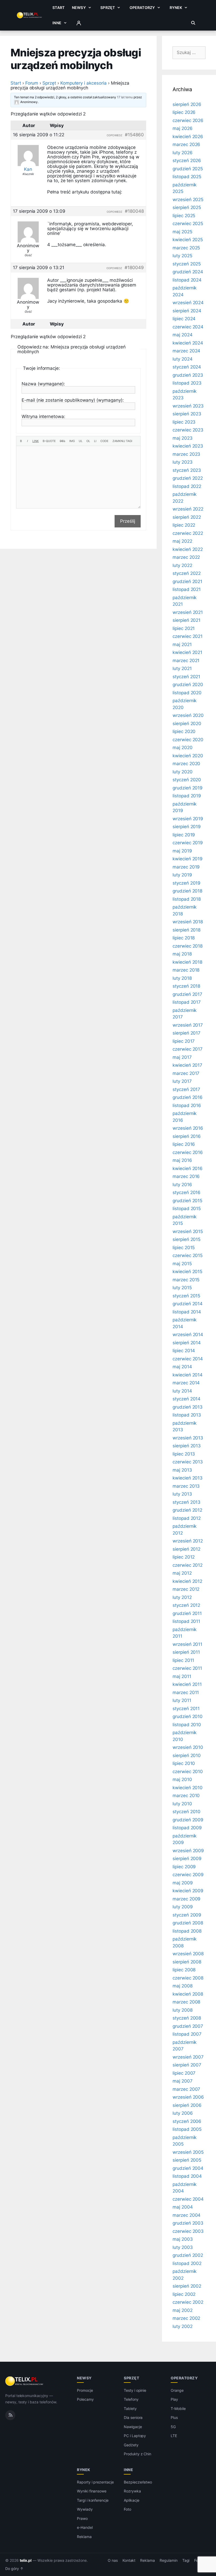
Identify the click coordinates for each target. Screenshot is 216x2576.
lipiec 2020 (184, 731)
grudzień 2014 (188, 1304)
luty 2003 (183, 2247)
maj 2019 (182, 851)
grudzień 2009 (188, 1820)
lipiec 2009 (184, 1867)
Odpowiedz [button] (115, 135)
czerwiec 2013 (188, 1462)
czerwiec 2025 (188, 224)
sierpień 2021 (186, 620)
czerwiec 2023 (188, 430)
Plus (174, 2417)
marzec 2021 (186, 661)
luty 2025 (182, 256)
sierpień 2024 (187, 311)
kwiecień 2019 (188, 859)
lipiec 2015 (184, 1248)
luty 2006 (183, 2113)
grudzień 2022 (188, 478)
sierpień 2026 (187, 104)
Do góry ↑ (14, 2569)
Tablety (130, 2408)
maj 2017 (182, 1057)
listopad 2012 (187, 1518)
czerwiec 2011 (187, 1668)
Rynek (176, 8)
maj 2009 (183, 1883)
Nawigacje (133, 2427)
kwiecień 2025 (188, 240)
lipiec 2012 (184, 1557)
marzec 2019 (186, 867)
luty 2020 (183, 772)
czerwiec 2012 (188, 1565)
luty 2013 (182, 1494)
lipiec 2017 (184, 1041)
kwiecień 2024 (188, 343)
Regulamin (169, 2560)
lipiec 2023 (184, 422)
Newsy (79, 8)
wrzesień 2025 (188, 200)
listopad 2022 (187, 486)
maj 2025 (182, 232)
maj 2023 (183, 438)
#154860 (134, 135)
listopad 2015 (187, 1209)
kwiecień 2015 (187, 1272)
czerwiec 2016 (188, 1152)
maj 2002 (183, 2310)
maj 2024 (183, 335)
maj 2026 (183, 128)
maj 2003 (183, 2239)
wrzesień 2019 (188, 819)
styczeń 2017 (186, 1089)
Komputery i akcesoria (84, 83)
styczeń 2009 (187, 1915)
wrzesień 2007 (188, 2057)
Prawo (82, 2518)
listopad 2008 (187, 1931)
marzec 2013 (186, 1486)
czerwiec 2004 (188, 2199)
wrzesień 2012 (188, 1541)
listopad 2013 (187, 1415)
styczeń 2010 (186, 1812)
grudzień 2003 (188, 2223)
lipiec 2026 (184, 112)
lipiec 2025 (184, 216)
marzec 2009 (186, 1899)
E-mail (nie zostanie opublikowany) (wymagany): (73, 400)
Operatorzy (142, 8)
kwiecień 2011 (187, 1684)
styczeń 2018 (186, 986)
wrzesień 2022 (188, 509)
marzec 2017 (186, 1073)
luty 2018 (182, 978)
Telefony (131, 2399)
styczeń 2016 (186, 1192)
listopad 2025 (187, 177)
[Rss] (10, 2415)
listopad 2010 (187, 1725)
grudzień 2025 (188, 169)
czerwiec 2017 (188, 1049)
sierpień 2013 (187, 1446)
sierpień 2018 (186, 930)
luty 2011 (182, 1700)
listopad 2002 (187, 2263)
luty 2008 (183, 2010)
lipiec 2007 (184, 2073)
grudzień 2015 (187, 1201)
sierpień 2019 (187, 827)
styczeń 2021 (186, 677)
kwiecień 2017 (187, 1065)
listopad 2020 (187, 693)
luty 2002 (183, 2326)
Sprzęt (108, 8)
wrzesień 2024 (188, 303)
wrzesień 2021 (188, 612)
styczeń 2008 (187, 2018)
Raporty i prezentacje (95, 2482)
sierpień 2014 (187, 1343)
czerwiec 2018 (188, 946)
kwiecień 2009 (188, 1891)
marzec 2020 (186, 764)
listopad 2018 (187, 899)
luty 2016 (182, 1185)
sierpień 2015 (186, 1239)
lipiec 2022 (184, 525)
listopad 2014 (187, 1312)
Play (174, 2399)
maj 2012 (182, 1573)
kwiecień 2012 (187, 1581)
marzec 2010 (186, 1796)
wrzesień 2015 (188, 1231)
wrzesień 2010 (188, 1747)
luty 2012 (182, 1597)
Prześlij (128, 521)
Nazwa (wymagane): (43, 384)
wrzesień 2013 (188, 1438)
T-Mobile (178, 2408)
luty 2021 (182, 668)
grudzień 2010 (188, 1716)
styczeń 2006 (187, 2121)
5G (173, 2427)
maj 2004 (183, 2207)
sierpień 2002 (187, 2286)
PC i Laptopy (135, 2436)
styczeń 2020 (187, 780)
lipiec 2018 (184, 938)
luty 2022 (182, 565)
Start (58, 8)
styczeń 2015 (186, 1296)
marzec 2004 (186, 2215)
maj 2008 (183, 1986)
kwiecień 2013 (188, 1478)
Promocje (85, 2390)
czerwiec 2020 (188, 740)
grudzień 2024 (188, 272)
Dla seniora (133, 2417)
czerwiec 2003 (188, 2231)
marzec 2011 (186, 1692)
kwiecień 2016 (188, 1168)
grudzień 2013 (188, 1407)
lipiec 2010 (184, 1763)
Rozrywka (132, 2491)
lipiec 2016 (184, 1144)
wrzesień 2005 (188, 2152)
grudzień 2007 (188, 2026)
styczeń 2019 (186, 883)
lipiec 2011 (183, 1660)
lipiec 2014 (184, 1351)
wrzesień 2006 (188, 2097)
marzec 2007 (186, 2089)
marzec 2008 (186, 2002)
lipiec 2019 (184, 835)
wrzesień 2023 (188, 406)
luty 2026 (183, 153)
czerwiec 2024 (188, 327)
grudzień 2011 (187, 1613)
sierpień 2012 (186, 1549)
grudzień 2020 (188, 685)
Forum (32, 83)
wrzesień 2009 (188, 1851)
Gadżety (131, 2445)
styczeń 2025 (187, 264)
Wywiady (85, 2509)
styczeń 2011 (186, 1709)
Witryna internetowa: (43, 416)
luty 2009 (183, 1907)
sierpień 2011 (186, 1652)
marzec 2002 (186, 2318)
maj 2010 (182, 1779)
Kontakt (129, 2560)
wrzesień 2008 (188, 1954)
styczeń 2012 (186, 1605)
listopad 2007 (187, 2034)
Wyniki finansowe (92, 2491)
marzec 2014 (186, 1383)
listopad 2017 (187, 1002)
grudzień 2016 (188, 1097)
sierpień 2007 (187, 2065)
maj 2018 (182, 954)
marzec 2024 (186, 351)
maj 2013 (182, 1470)
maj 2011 (182, 1676)
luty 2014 (182, 1391)
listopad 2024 (187, 280)
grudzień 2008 (188, 1923)
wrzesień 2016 (188, 1128)
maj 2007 (183, 2081)
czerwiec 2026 (188, 120)
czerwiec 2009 (188, 1875)
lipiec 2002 (184, 2294)
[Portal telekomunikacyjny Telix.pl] (25, 2381)
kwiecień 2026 (188, 137)
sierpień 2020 (187, 724)
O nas (113, 2560)
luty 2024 (183, 359)
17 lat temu (125, 97)
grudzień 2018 (187, 891)
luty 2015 (182, 1288)
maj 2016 (182, 1160)
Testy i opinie (135, 2390)
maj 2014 (182, 1367)
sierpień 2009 (187, 1859)
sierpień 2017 (186, 1033)
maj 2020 (183, 748)
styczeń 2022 (187, 573)
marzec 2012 (186, 1589)
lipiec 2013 (184, 1454)
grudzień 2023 (188, 375)
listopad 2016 (187, 1105)
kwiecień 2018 (187, 962)
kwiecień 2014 (188, 1375)
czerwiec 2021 (188, 636)
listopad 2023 (187, 383)
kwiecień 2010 (188, 1788)
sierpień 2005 (187, 2160)
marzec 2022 (186, 557)
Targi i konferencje (93, 2500)
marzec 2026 (186, 144)
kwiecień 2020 (188, 756)
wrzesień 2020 (188, 715)
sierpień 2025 (187, 207)
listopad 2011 (186, 1621)
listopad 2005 (187, 2129)
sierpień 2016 (187, 1136)
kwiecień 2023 (188, 446)
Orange (177, 2390)
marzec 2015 (186, 1280)
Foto (127, 2509)
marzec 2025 (186, 248)
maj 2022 (182, 541)
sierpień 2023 (187, 414)
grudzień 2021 (187, 581)
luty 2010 (182, 1804)
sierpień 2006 (187, 2105)
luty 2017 (182, 1081)
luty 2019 (182, 875)
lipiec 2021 (184, 628)
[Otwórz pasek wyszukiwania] (193, 23)
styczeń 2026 (187, 161)
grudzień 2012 (187, 1510)
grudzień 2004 (188, 2168)
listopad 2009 (187, 1828)
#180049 (134, 268)
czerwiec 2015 (188, 1255)
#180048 (134, 211)
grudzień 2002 (188, 2255)
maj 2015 (182, 1264)
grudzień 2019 (188, 788)
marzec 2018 (186, 970)
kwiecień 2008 (188, 1994)
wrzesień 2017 (188, 1025)
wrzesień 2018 (188, 922)
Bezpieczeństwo (138, 2482)
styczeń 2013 (186, 1502)
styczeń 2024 (187, 367)
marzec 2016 (186, 1176)
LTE (174, 2436)
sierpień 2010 (187, 1755)
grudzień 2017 (187, 994)
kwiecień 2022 (188, 549)
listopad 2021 (187, 589)
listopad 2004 (187, 2176)
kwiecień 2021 (187, 652)
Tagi (186, 2560)
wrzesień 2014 (188, 1335)
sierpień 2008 (187, 1962)
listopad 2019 (187, 796)
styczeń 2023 (187, 470)
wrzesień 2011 (187, 1644)
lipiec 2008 (184, 1970)
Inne (57, 23)
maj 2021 (182, 644)
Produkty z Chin (138, 2454)
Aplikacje (132, 2500)
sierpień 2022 (187, 517)
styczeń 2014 (186, 1399)
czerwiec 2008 (188, 1978)
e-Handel (85, 2527)
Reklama (84, 2537)
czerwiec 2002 (188, 2302)
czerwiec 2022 (188, 533)
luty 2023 (183, 462)
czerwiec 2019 (188, 843)
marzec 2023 (186, 454)
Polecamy (85, 2399)
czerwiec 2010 (188, 1772)
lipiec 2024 (184, 319)
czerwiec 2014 (188, 1359)
